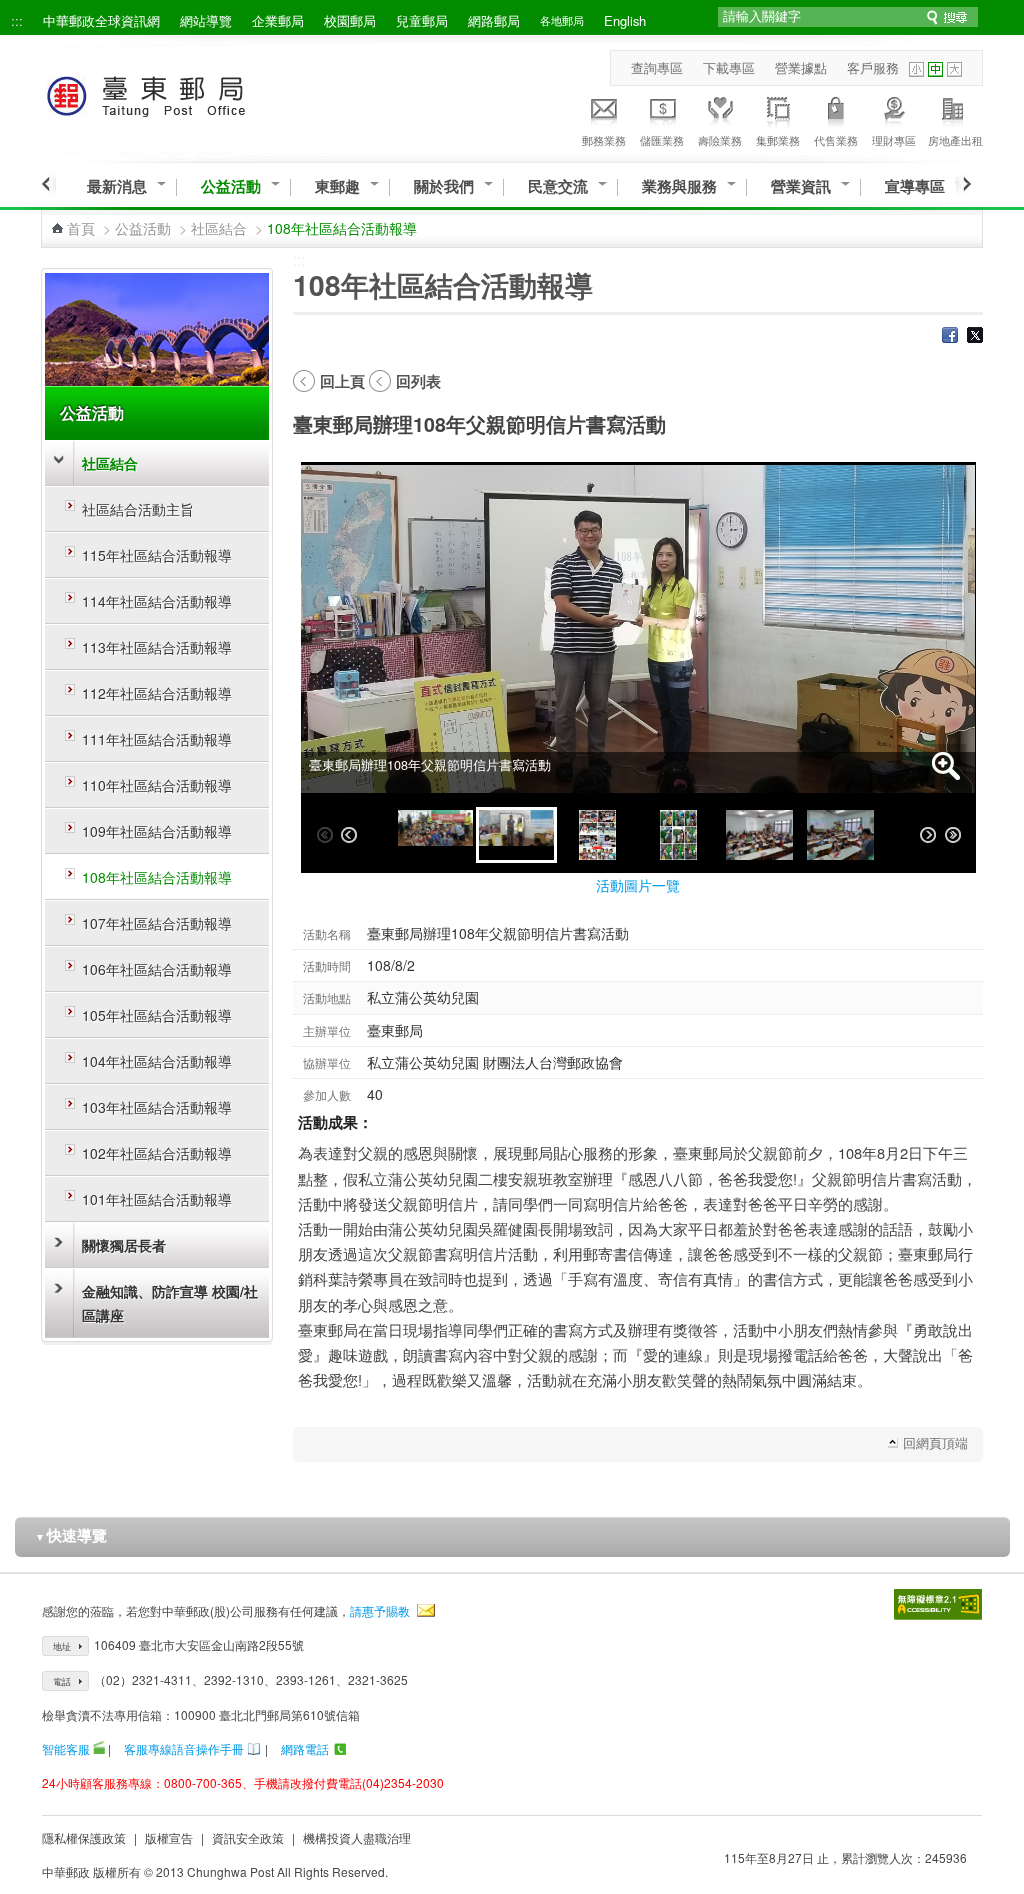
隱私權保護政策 (84, 1837)
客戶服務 (873, 67)
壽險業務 (720, 140)
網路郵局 (494, 20)
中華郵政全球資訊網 (101, 20)
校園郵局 (350, 20)
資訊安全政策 (248, 1837)
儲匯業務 (662, 140)
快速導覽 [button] (71, 1535)
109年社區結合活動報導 (157, 831)
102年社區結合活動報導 (157, 1153)
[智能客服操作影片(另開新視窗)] (99, 1748)
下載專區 (729, 67)
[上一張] (349, 835)
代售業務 (836, 140)
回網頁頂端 (935, 1442)
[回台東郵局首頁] (182, 92)
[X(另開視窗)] (975, 337)
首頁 (81, 228)
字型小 (916, 69)
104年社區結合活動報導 (157, 1061)
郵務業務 (604, 140)
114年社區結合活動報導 (157, 601)
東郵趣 (337, 186)
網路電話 (305, 1748)
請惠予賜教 (380, 1610)
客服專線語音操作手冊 (184, 1748)
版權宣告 (169, 1837)
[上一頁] (48, 184)
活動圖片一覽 (638, 885)
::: (17, 20)
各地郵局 (562, 20)
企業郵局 (278, 20)
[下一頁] (963, 184)
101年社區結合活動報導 (157, 1199)
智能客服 (66, 1748)
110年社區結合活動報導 (157, 785)
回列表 (418, 381)
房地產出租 (955, 140)
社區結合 (219, 228)
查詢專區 (657, 67)
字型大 (954, 69)
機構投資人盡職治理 (357, 1837)
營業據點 (801, 67)
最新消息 (117, 186)
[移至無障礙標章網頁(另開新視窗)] (938, 1604)
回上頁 (342, 381)
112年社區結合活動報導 (157, 693)
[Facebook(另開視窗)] (950, 337)
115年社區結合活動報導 (157, 555)
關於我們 (444, 186)
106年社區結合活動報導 (157, 969)
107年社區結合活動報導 (157, 923)
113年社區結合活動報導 (157, 647)
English (625, 20)
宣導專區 (915, 186)
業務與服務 (679, 186)
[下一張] (928, 835)
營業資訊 (801, 186)
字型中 (935, 69)
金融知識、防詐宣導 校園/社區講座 (170, 1303)
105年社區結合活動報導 (157, 1015)
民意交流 (558, 186)
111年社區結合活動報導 (157, 739)
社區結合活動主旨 (138, 509)
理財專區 (894, 140)
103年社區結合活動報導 (157, 1107)
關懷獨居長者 (124, 1245)
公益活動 (231, 186)
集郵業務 (778, 140)
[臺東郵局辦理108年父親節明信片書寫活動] (435, 835)
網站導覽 (206, 20)
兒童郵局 (422, 20)
